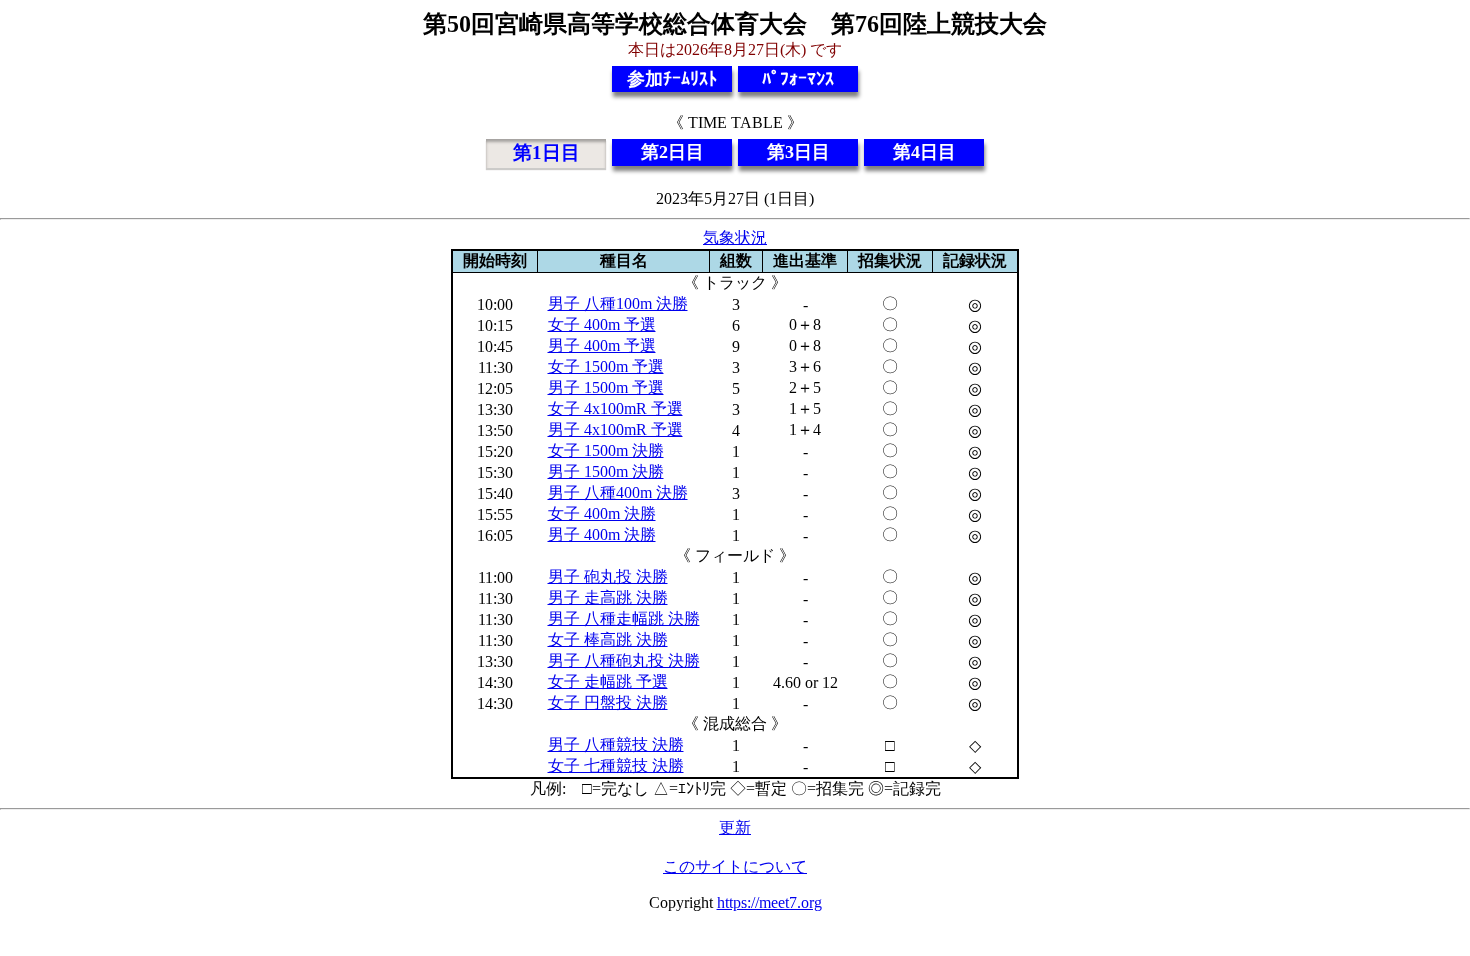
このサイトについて (735, 866)
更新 (735, 827)
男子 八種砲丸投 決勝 (624, 660)
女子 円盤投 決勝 (608, 702)
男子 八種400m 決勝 (618, 492)
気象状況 (735, 237)
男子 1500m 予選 (606, 387)
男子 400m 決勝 (602, 534)
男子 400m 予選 (602, 345)
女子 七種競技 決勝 (616, 765)
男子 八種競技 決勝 (616, 744)
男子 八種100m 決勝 (618, 303)
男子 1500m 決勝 (606, 471)
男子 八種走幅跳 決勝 (624, 618)
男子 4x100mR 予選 (615, 429)
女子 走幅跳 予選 (608, 681)
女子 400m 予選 (602, 324)
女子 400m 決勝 (602, 513)
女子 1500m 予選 (606, 366)
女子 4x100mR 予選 (615, 408)
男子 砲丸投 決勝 (608, 576)
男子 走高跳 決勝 (608, 597)
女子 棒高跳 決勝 (608, 639)
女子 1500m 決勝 (606, 450)
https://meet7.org (769, 902)
